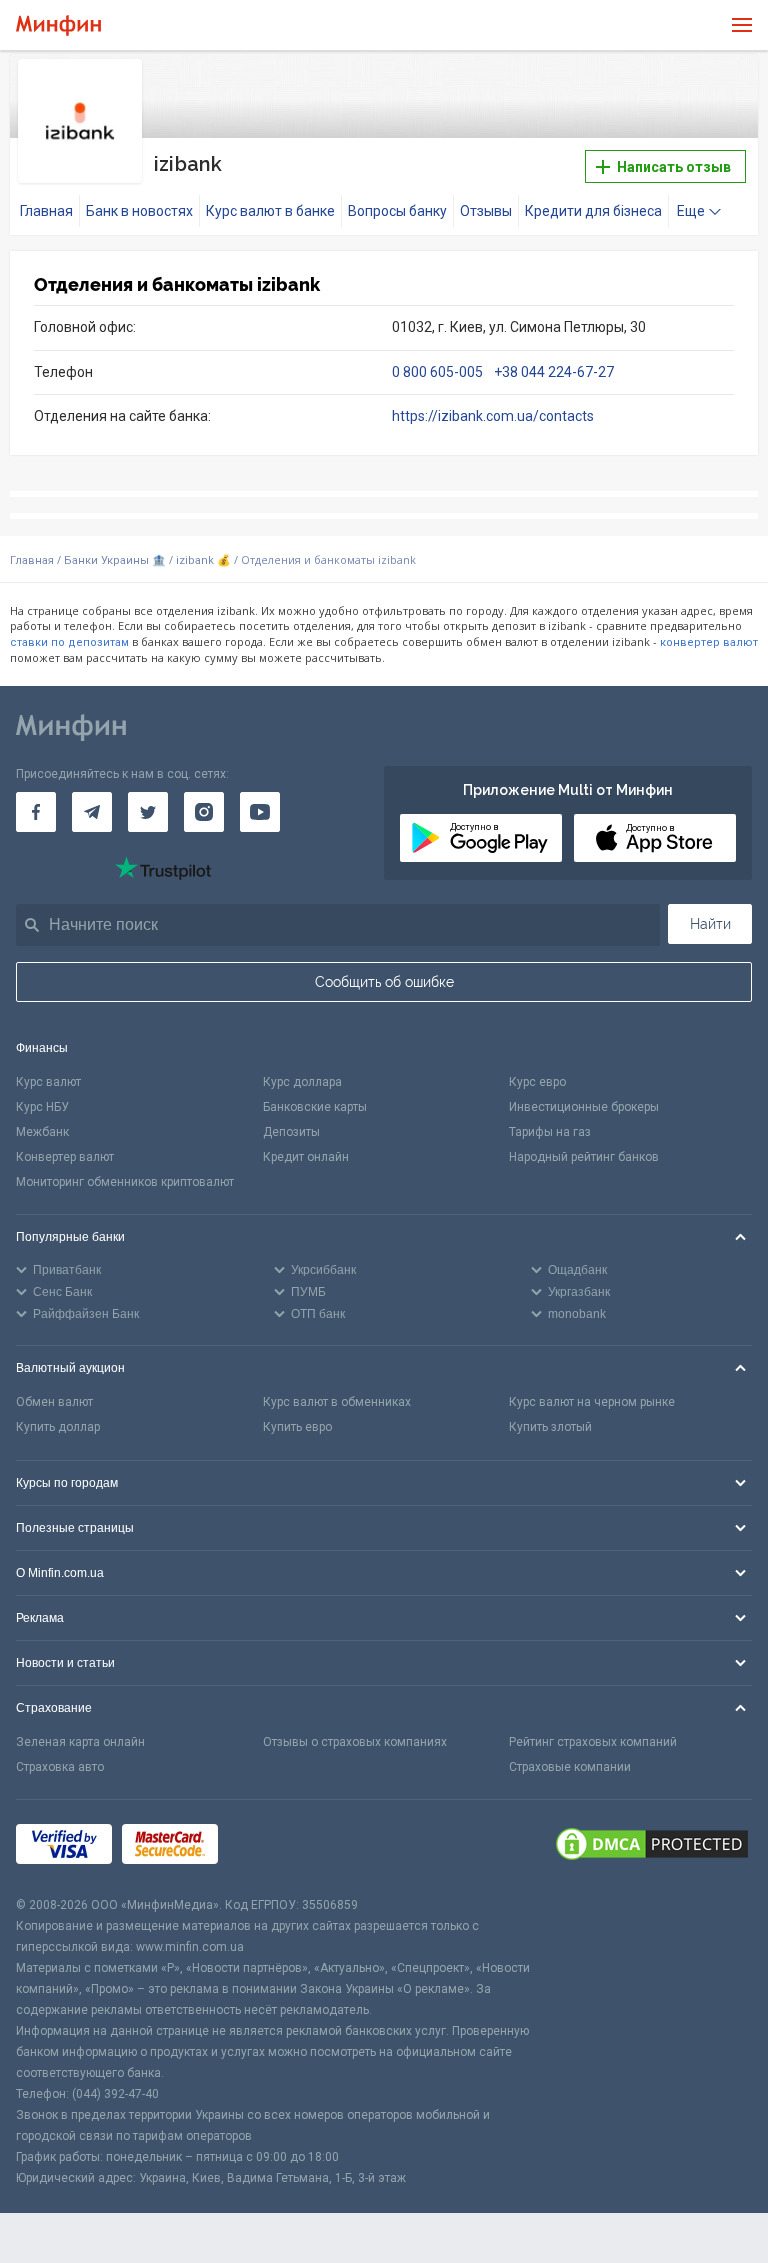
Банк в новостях (139, 211)
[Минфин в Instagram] (204, 812)
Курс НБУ (42, 1107)
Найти (710, 924)
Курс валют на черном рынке (592, 1402)
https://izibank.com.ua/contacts (493, 416)
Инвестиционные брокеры (584, 1107)
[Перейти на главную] (58, 25)
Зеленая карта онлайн (80, 1742)
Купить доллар (58, 1427)
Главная (46, 211)
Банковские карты (315, 1107)
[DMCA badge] (652, 1847)
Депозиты (291, 1132)
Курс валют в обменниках (337, 1402)
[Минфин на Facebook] (36, 812)
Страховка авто (60, 1767)
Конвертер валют (65, 1157)
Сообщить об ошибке (384, 982)
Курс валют (48, 1082)
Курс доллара (302, 1082)
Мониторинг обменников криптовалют (125, 1182)
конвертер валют (709, 642)
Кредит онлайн (306, 1157)
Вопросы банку (397, 211)
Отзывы (486, 211)
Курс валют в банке (270, 211)
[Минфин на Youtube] (260, 812)
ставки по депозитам (69, 642)
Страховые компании (570, 1767)
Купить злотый (550, 1427)
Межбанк (42, 1132)
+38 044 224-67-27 (554, 372)
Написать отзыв (672, 167)
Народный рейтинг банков (584, 1157)
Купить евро (297, 1427)
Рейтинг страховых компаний (593, 1742)
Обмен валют (54, 1402)
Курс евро (537, 1082)
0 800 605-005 (439, 372)
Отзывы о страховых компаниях (355, 1742)
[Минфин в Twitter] (148, 812)
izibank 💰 (203, 560)
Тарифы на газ (550, 1132)
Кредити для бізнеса (593, 211)
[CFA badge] (272, 1847)
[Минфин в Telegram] (92, 812)
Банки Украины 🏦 (115, 560)
